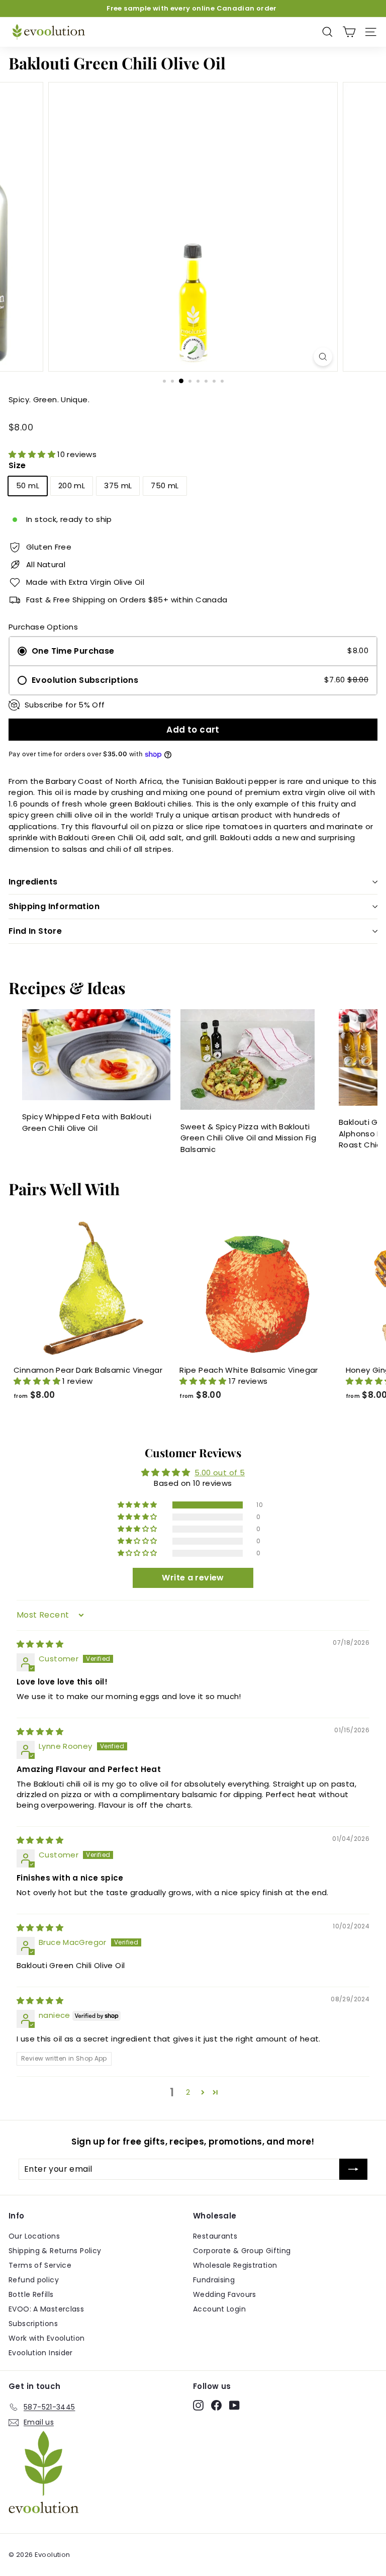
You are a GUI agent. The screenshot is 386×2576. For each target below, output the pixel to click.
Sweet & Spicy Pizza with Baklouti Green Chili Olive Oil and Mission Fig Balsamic (248, 1138)
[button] (33, 454)
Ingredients (33, 882)
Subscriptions (33, 2324)
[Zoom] (323, 357)
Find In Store (35, 931)
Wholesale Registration (235, 2265)
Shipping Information (54, 906)
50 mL (28, 485)
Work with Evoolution (47, 2338)
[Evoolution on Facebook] (216, 2406)
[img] (40, 1644)
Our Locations (34, 2236)
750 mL (165, 485)
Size (17, 465)
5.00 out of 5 (220, 1473)
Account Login (219, 2309)
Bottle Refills (31, 2294)
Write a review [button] (193, 1578)
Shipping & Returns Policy (55, 2251)
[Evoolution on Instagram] (198, 2406)
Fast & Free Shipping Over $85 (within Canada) (192, 8)
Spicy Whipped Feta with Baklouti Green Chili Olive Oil (87, 1122)
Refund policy (34, 2280)
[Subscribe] (353, 2169)
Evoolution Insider (41, 2353)
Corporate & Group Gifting (242, 2251)
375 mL (118, 485)
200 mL (72, 485)
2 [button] (188, 2092)
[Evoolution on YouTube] (234, 2406)
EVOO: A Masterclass (46, 2309)
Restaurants (215, 2236)
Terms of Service (40, 2265)
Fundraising (214, 2280)
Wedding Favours (225, 2294)
